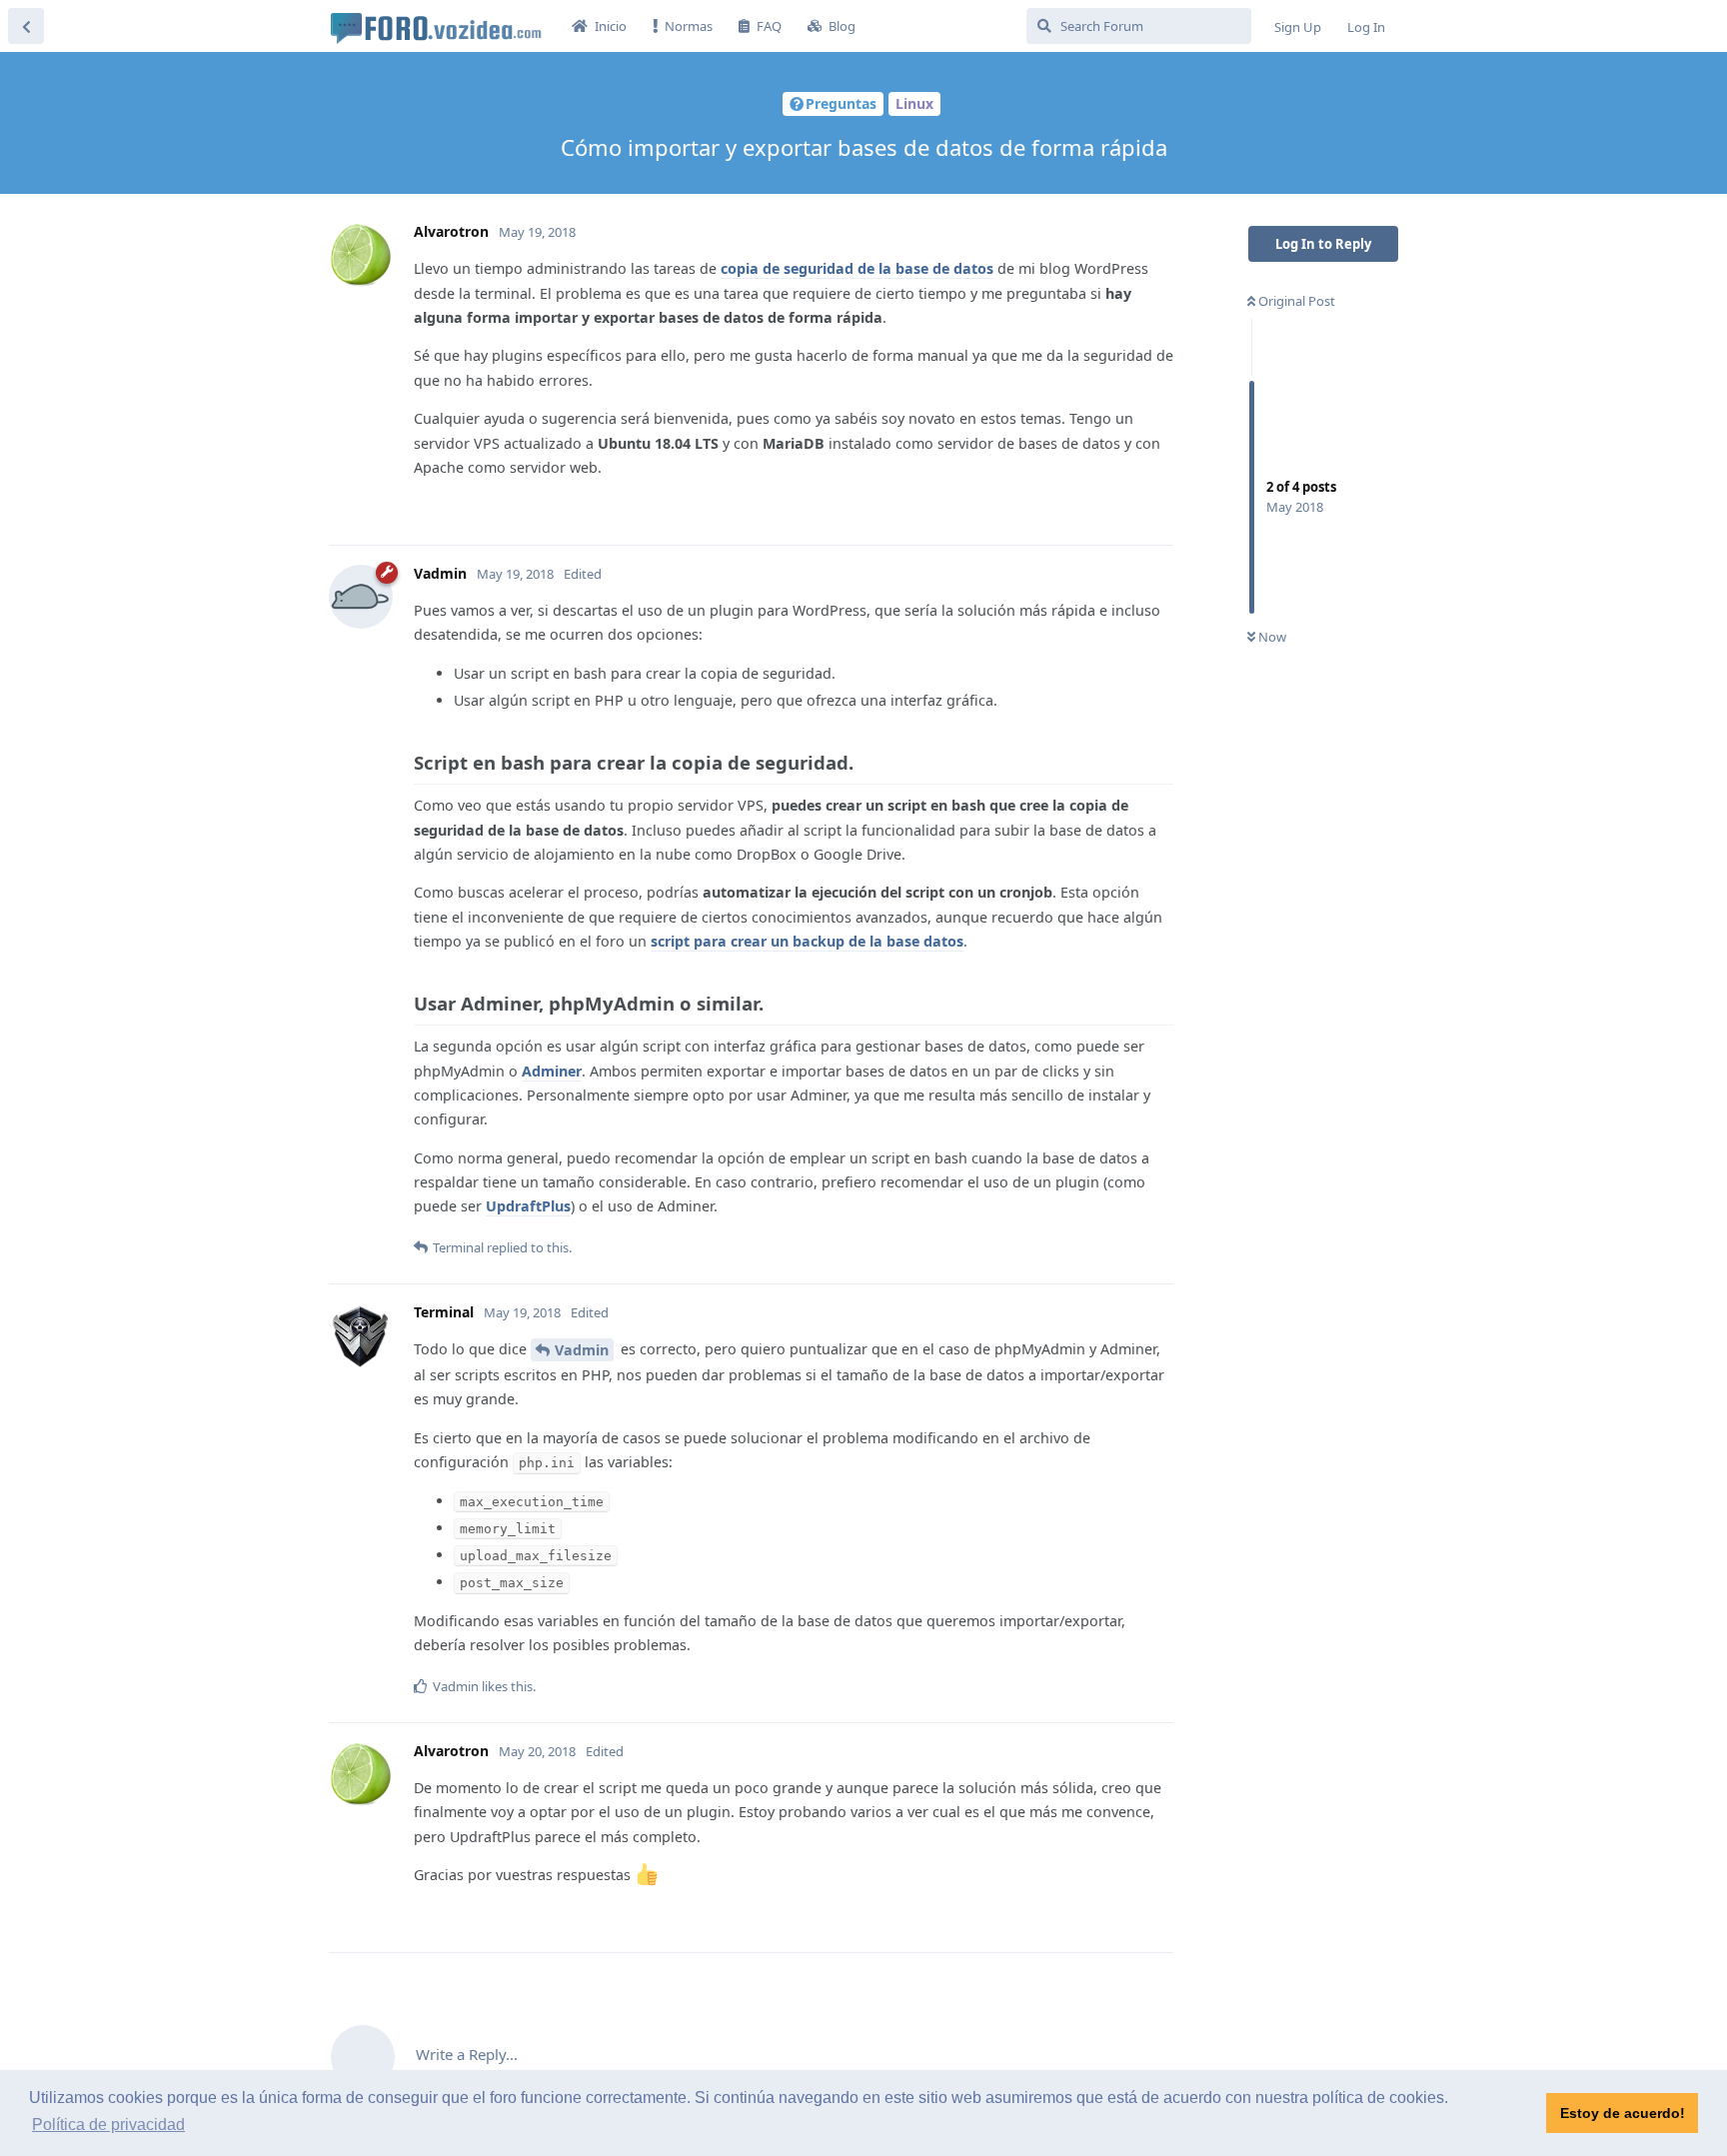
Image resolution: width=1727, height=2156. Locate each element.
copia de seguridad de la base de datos (857, 268)
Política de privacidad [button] (108, 2125)
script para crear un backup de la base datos (807, 941)
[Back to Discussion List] (26, 26)
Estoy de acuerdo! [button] (1623, 2113)
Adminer (552, 1071)
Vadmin (582, 1350)
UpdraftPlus (528, 1206)
